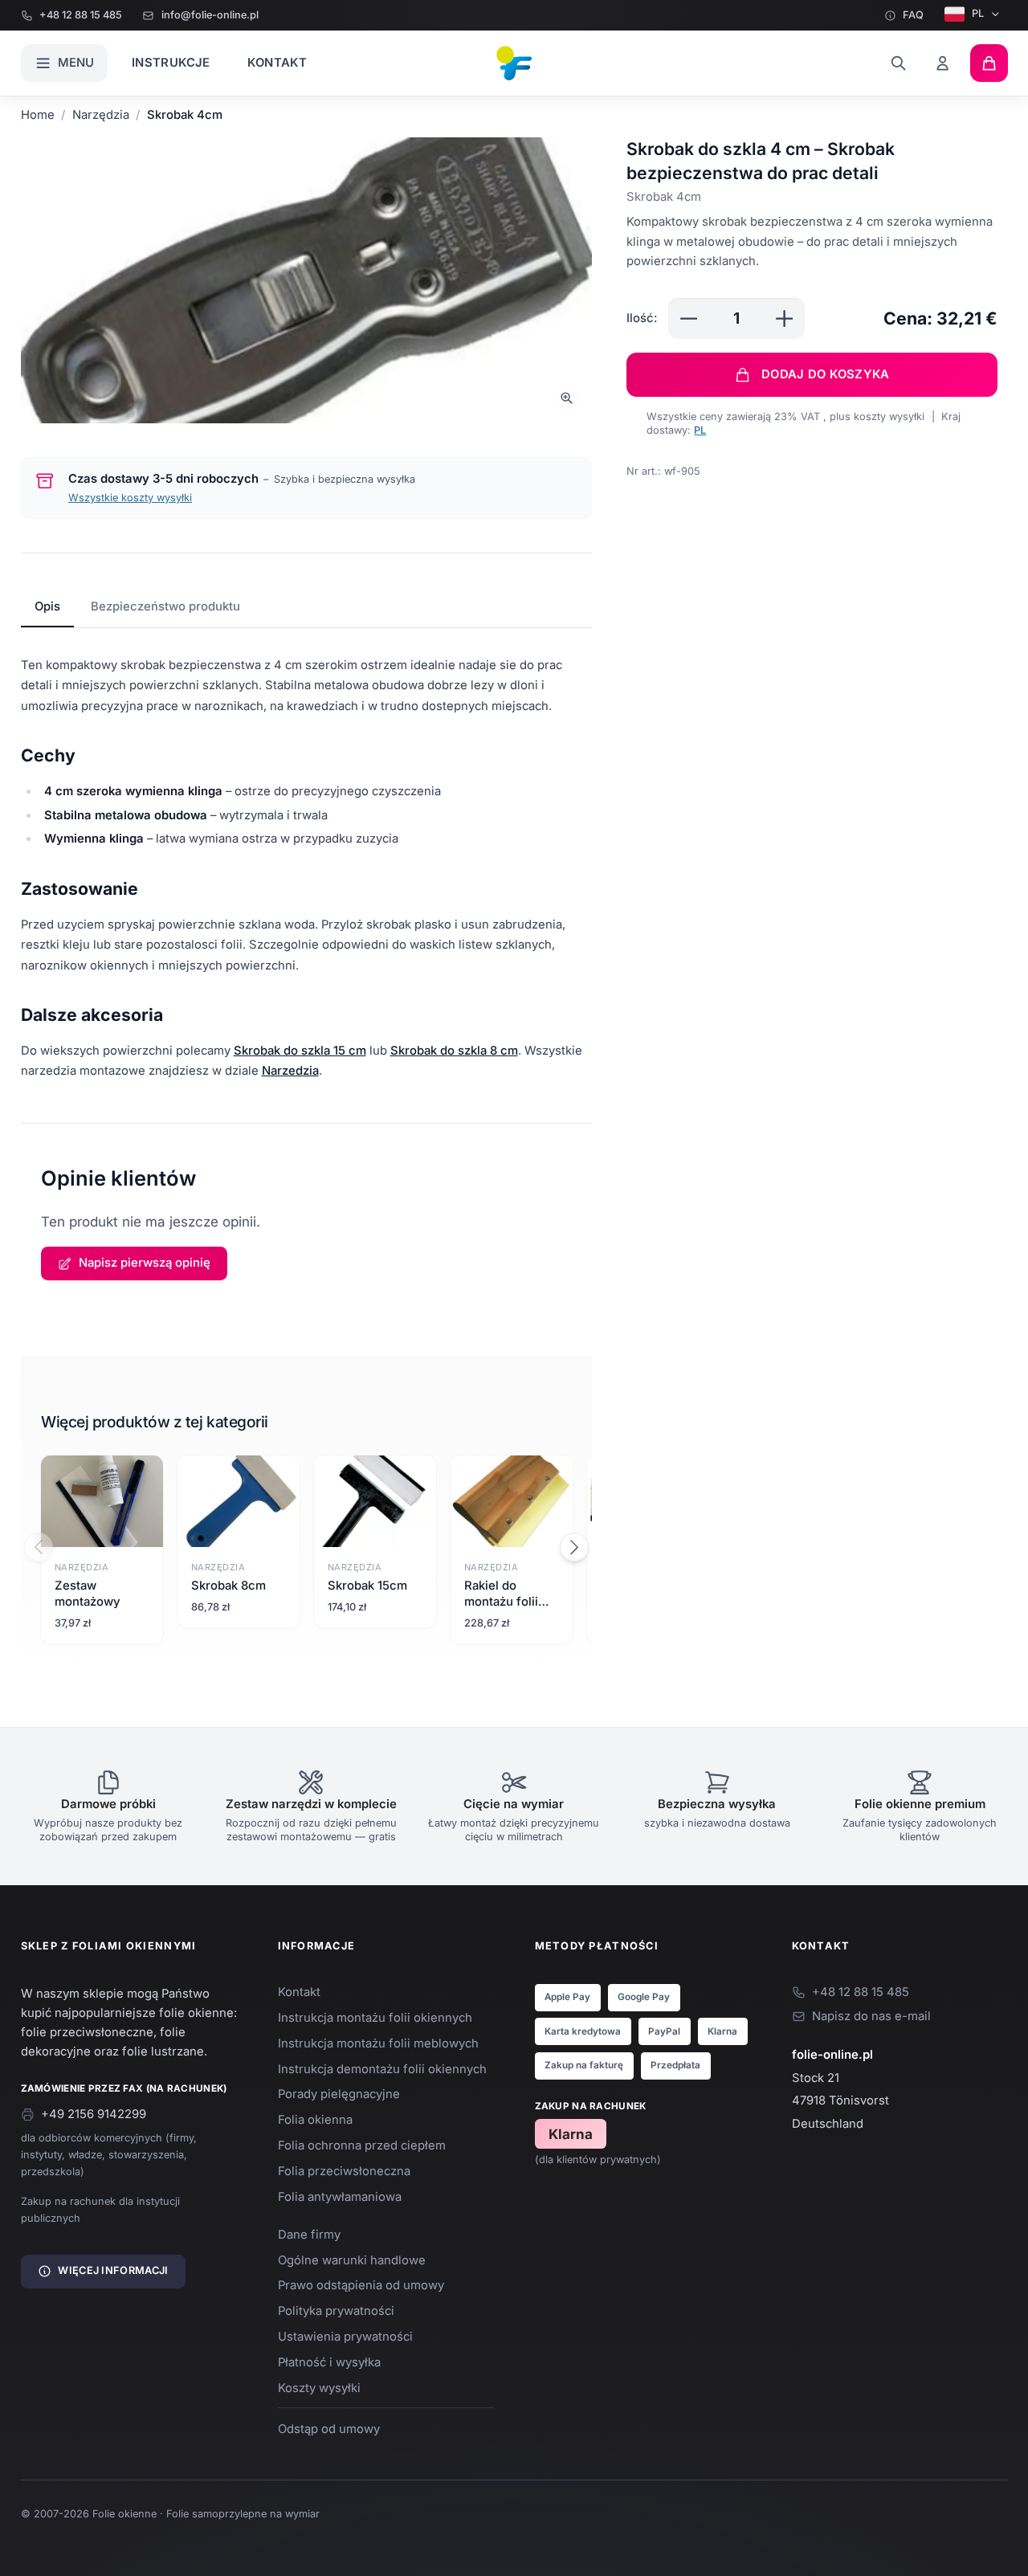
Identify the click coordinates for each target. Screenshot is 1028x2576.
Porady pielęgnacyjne (339, 2094)
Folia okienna (315, 2120)
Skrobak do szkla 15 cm (300, 1051)
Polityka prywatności (336, 2311)
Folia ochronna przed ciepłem (362, 2145)
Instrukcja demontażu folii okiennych (382, 2069)
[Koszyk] (989, 63)
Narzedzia (290, 1071)
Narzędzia (101, 115)
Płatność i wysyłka (329, 2362)
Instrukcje (171, 63)
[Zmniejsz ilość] (689, 318)
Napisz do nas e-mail (871, 2016)
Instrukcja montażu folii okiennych (375, 2018)
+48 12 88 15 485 (81, 15)
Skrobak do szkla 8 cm (454, 1051)
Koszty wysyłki (319, 2388)
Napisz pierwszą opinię (145, 1263)
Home (38, 115)
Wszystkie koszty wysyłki (130, 498)
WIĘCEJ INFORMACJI (113, 2270)
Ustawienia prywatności (345, 2337)
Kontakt (277, 63)
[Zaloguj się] (943, 63)
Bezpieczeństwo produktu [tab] (165, 606)
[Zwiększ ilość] (784, 318)
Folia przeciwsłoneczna (344, 2171)
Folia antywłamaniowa (340, 2197)
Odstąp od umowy (329, 2429)
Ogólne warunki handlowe (352, 2260)
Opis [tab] (47, 606)
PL (978, 13)
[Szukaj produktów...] (898, 63)
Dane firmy (309, 2235)
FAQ (913, 15)
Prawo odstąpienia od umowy (361, 2285)
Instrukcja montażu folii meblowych (378, 2043)
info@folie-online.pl (210, 15)
